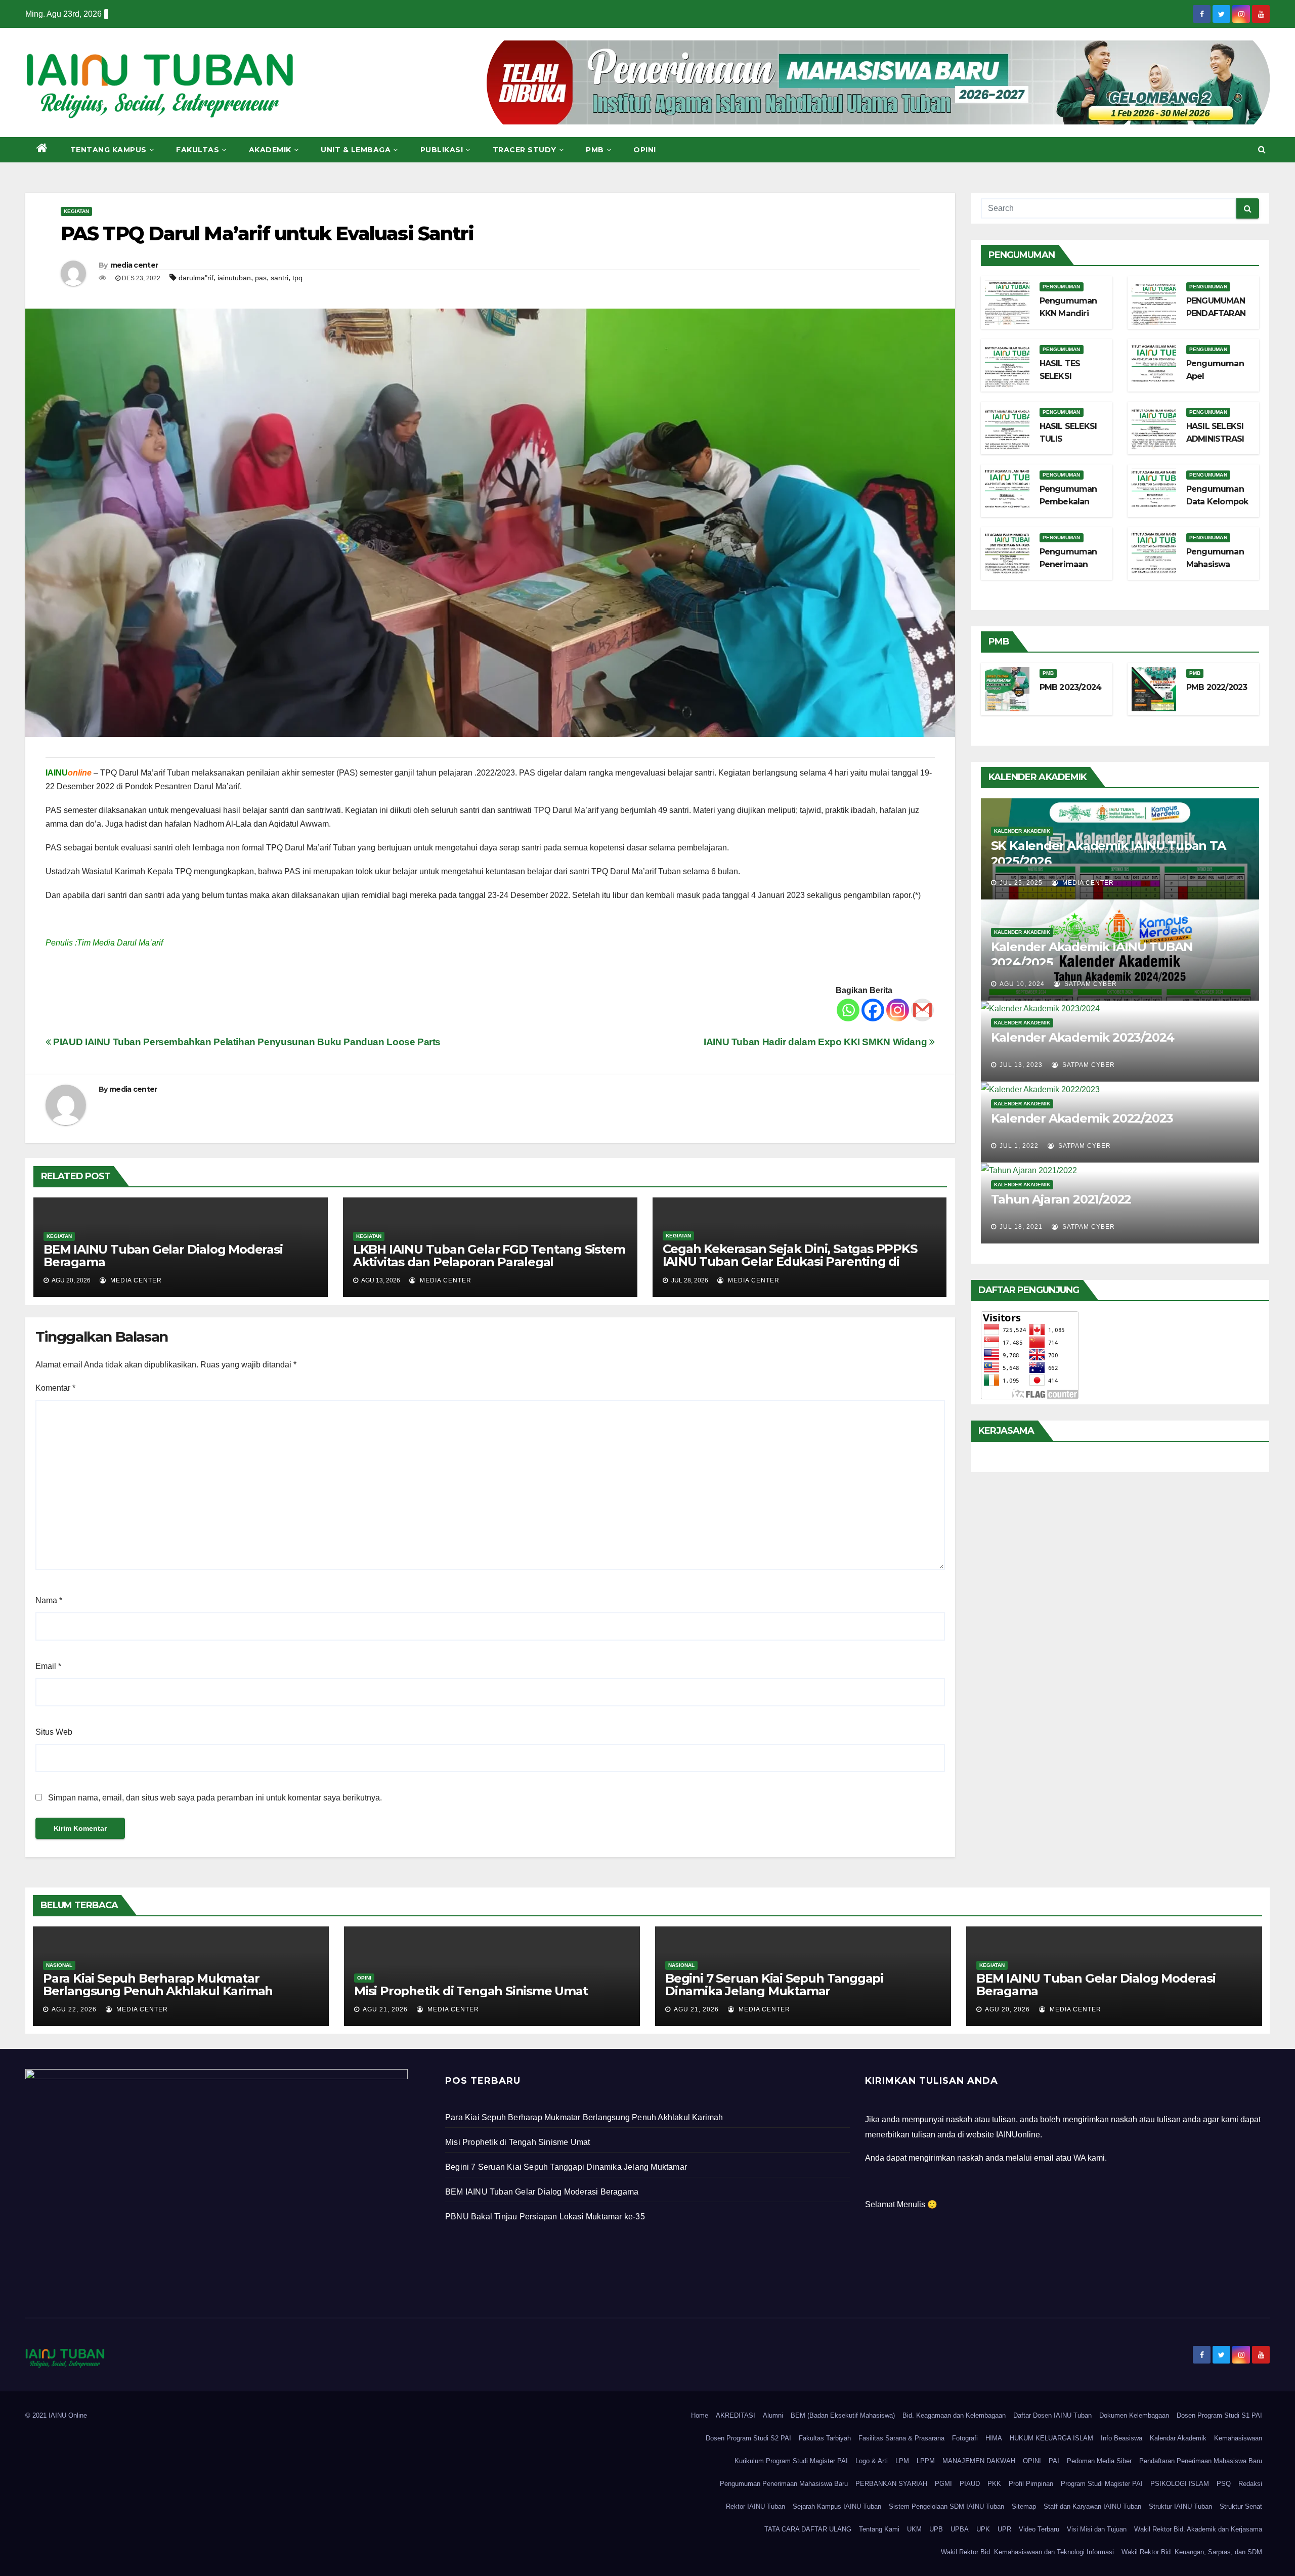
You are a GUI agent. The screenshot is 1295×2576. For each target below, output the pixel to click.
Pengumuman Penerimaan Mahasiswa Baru (784, 2484)
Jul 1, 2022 (1019, 1146)
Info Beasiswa (1121, 2438)
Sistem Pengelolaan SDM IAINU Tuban (946, 2506)
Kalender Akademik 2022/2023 (1082, 1118)
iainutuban (234, 278)
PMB (595, 150)
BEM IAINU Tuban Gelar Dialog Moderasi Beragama (163, 1256)
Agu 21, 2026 (385, 2009)
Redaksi (1250, 2484)
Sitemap (1024, 2506)
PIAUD (970, 2484)
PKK (994, 2484)
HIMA (994, 2438)
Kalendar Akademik (1178, 2438)
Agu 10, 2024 (1022, 984)
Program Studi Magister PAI (1102, 2484)
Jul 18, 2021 (1021, 1227)
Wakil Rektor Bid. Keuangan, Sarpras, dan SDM (1192, 2552)
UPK (983, 2529)
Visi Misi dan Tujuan (1097, 2529)
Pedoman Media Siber (1099, 2461)
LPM (902, 2461)
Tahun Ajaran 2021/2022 (1061, 1199)
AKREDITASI (736, 2415)
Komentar (55, 1388)
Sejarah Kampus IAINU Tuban (837, 2506)
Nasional (59, 1965)
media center (134, 265)
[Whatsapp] (848, 1010)
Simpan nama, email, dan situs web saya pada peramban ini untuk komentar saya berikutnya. (215, 1798)
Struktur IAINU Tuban (1180, 2506)
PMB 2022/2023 (1217, 687)
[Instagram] (898, 1010)
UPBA (960, 2529)
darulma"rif (196, 278)
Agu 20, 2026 (1007, 2009)
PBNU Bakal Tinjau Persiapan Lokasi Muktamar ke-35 (545, 2217)
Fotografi (965, 2438)
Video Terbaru (1039, 2529)
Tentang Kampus (109, 150)
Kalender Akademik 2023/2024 (1083, 1037)
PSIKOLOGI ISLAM (1180, 2484)
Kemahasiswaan (1238, 2438)
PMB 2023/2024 (1071, 687)
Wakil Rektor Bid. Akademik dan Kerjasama (1198, 2529)
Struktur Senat (1241, 2506)
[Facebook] (873, 1010)
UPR (1004, 2529)
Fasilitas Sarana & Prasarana (901, 2438)
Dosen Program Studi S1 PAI (1219, 2415)
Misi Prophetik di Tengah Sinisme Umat (471, 1991)
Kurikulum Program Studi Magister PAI (791, 2461)
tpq (297, 278)
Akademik (270, 150)
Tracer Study (525, 150)
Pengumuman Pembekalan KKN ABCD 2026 (1072, 502)
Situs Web (54, 1732)
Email (48, 1666)
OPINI (1032, 2461)
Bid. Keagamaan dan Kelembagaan (954, 2415)
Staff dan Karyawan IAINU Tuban (1092, 2506)
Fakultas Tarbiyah (825, 2438)
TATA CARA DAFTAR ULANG (808, 2529)
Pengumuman (1062, 287)
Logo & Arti (872, 2461)
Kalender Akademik (1022, 831)
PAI (1054, 2461)
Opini (645, 150)
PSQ (1224, 2484)
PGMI (943, 2484)
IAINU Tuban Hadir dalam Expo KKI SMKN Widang (816, 1042)
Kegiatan (76, 211)
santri (279, 278)
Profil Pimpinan (1031, 2484)
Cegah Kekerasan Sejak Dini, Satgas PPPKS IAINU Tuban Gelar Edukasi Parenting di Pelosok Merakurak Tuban (790, 1261)
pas (261, 278)
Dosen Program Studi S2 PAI (748, 2438)
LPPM (926, 2461)
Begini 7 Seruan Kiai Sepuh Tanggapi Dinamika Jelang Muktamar (774, 1985)
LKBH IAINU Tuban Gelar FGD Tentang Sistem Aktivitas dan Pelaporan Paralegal (489, 1256)
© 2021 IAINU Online (56, 2415)
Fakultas (198, 150)
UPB (936, 2529)
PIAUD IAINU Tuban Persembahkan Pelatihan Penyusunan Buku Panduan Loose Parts (246, 1042)
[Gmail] (922, 1010)
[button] (1262, 149)
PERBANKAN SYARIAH (891, 2484)
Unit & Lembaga (356, 150)
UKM (914, 2529)
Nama (49, 1600)
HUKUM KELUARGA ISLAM (1051, 2438)
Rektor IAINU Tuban (756, 2506)
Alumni (773, 2415)
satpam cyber (1090, 984)
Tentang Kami (879, 2529)
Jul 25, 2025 (1021, 883)
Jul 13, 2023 (1021, 1065)
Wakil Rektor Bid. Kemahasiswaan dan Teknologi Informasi (1027, 2552)
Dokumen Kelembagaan (1134, 2415)
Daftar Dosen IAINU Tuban (1052, 2415)
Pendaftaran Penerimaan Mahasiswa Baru (1201, 2461)
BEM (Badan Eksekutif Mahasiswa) (843, 2415)
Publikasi (442, 150)
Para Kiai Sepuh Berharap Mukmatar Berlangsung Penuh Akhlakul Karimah (158, 1985)
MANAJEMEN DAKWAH (979, 2461)
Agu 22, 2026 (74, 2009)
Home (700, 2415)
